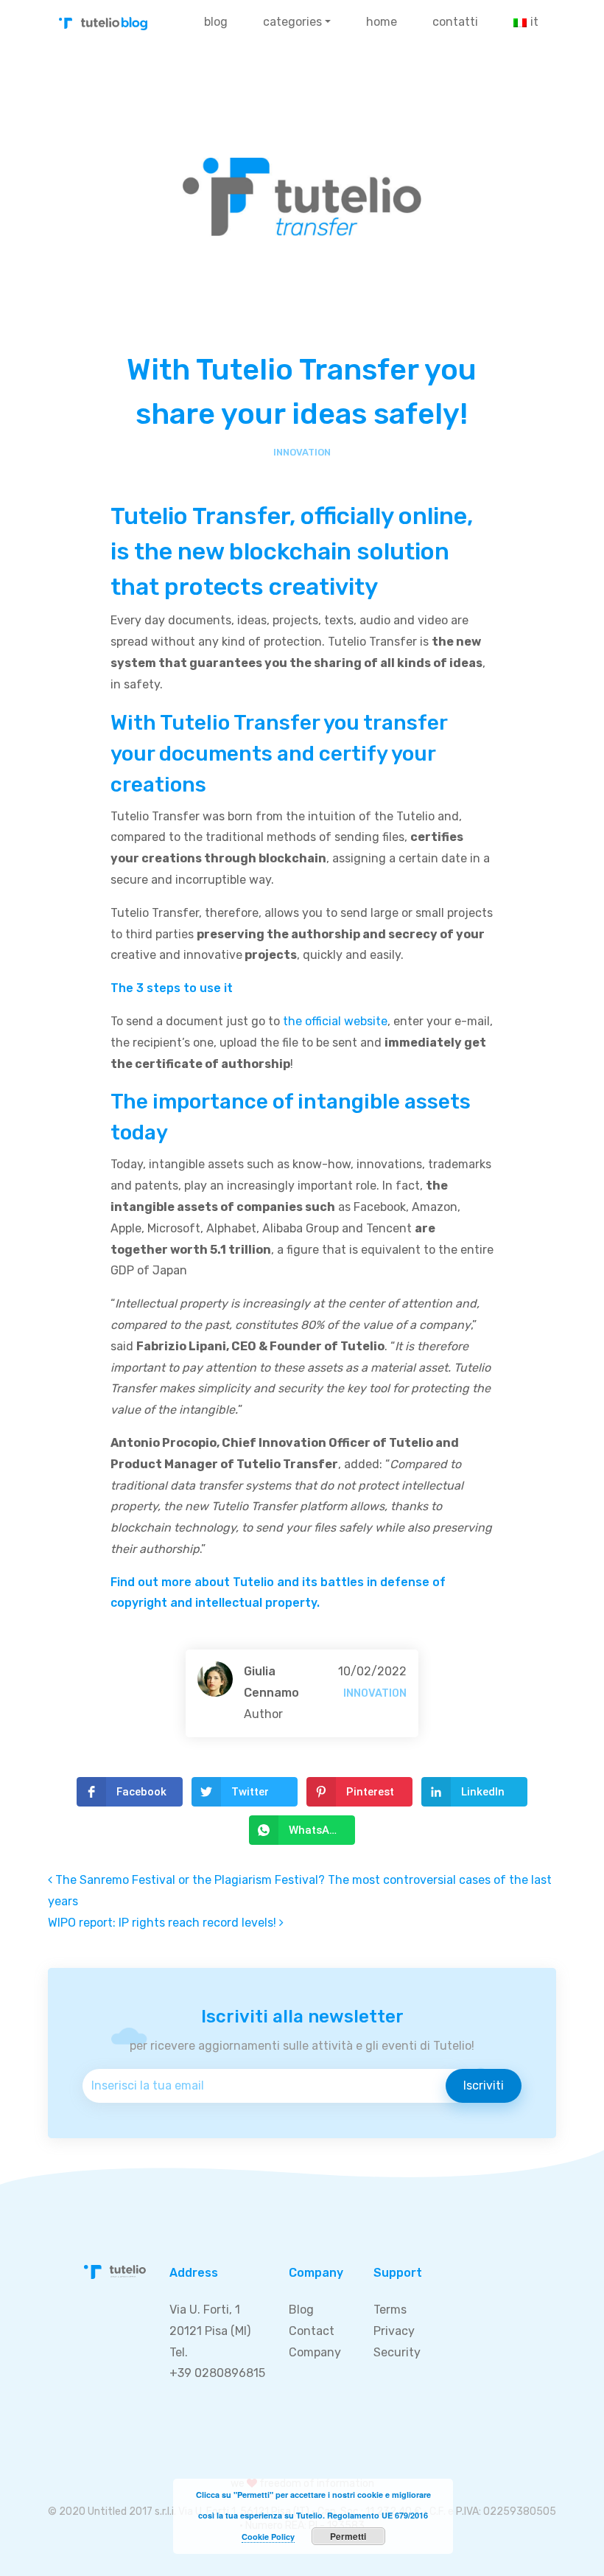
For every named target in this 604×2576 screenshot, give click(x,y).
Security (397, 2352)
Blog (216, 22)
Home (382, 22)
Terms (390, 2310)
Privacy (394, 2331)
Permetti (348, 2536)
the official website (335, 1021)
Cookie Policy (268, 2537)
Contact (312, 2331)
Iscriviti (484, 2085)
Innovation (302, 452)
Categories (292, 22)
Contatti (455, 22)
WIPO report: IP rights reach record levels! (164, 1923)
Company (315, 2352)
